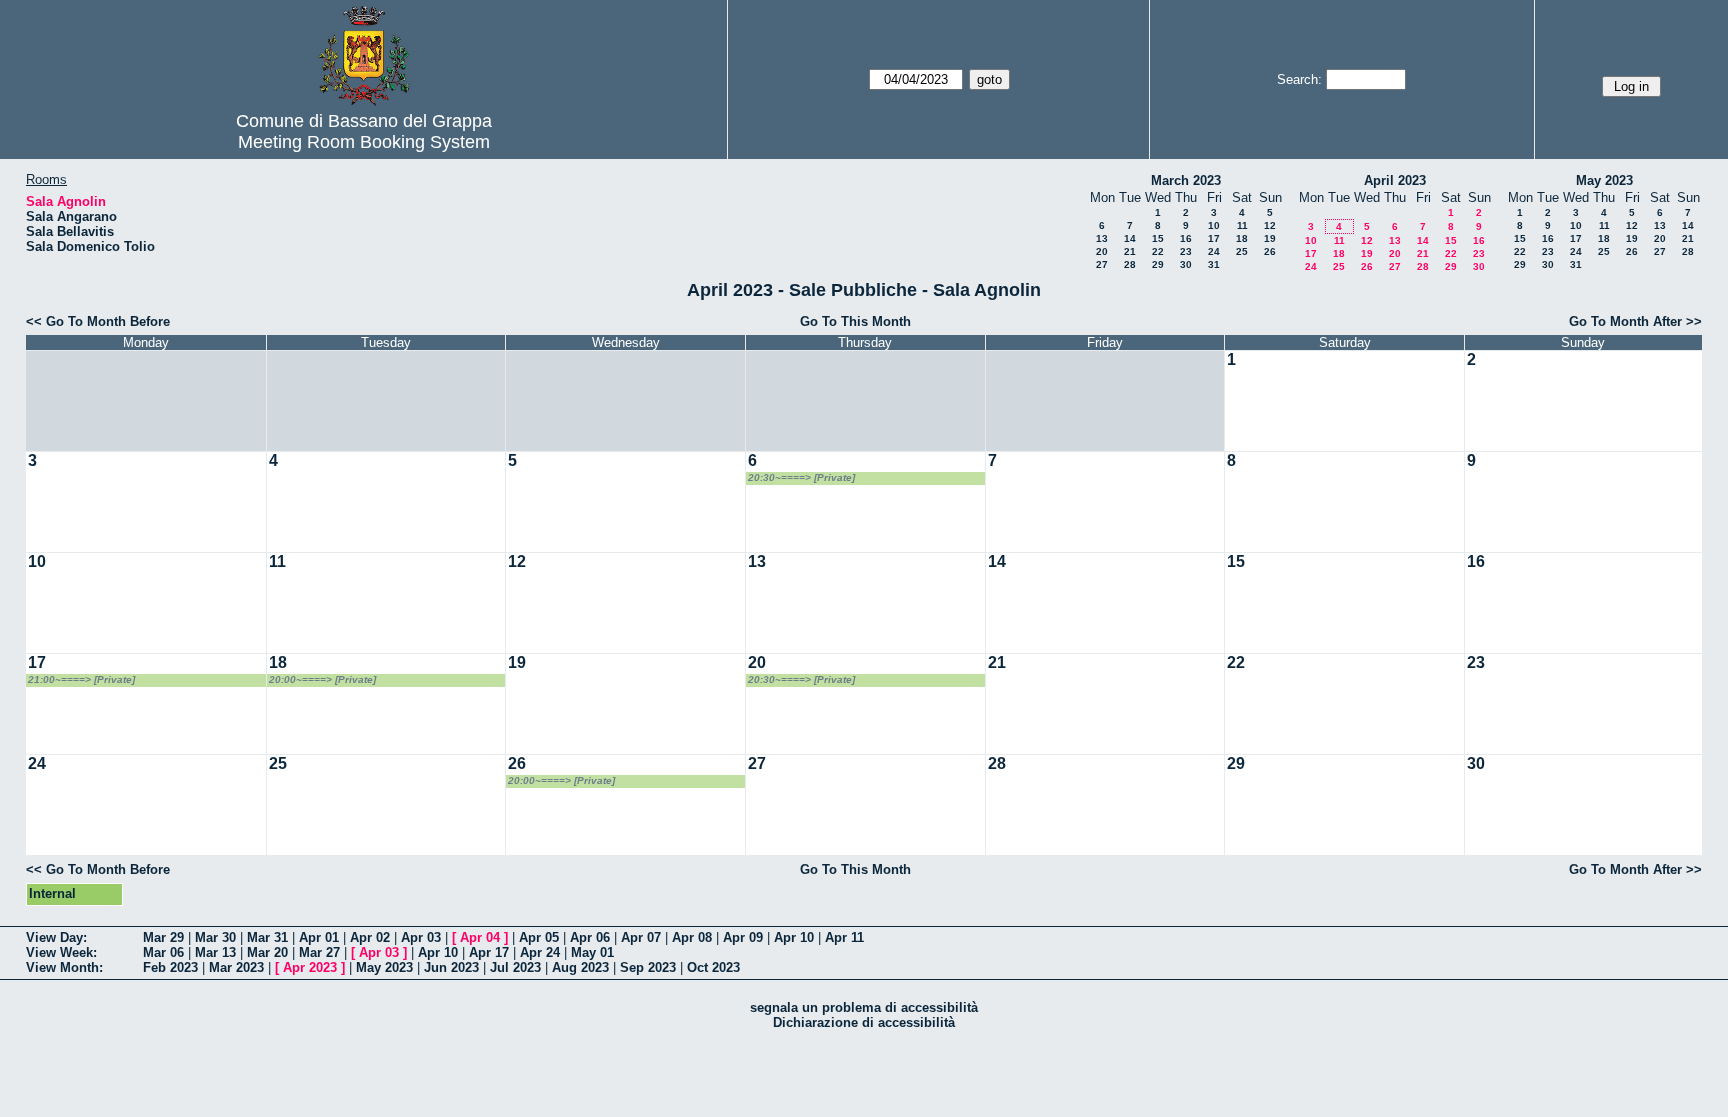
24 (1214, 251)
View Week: (61, 952)
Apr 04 (480, 937)
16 (1186, 238)
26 (1270, 251)
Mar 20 (267, 952)
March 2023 (1186, 180)
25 (1242, 251)
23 (1186, 251)
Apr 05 (539, 937)
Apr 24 (540, 952)
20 (1102, 251)
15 (1158, 238)
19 (1270, 238)
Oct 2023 (713, 967)
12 (1270, 225)
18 (1242, 238)
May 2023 (1604, 180)
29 (1158, 264)
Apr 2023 (310, 967)
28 (1130, 264)
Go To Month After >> (1635, 321)
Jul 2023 (515, 967)
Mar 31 (267, 937)
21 (1130, 251)
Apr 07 (641, 937)
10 (1214, 225)
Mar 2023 (236, 967)
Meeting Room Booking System (364, 142)
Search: (1299, 79)
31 (1214, 264)
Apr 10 (794, 937)
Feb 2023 (170, 967)
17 (1214, 238)
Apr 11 (844, 937)
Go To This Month (855, 321)
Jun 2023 (451, 967)
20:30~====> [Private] (801, 477)
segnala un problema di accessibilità (864, 1007)
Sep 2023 (648, 967)
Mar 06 (163, 952)
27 (1102, 264)
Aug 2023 (580, 967)
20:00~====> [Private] (322, 679)
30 (1186, 264)
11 (1242, 225)
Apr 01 (319, 937)
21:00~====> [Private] (81, 679)
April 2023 (1395, 180)
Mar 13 (215, 952)
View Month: (64, 967)
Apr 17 (489, 952)
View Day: (56, 937)
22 (1158, 251)
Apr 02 (370, 937)
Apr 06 (590, 937)
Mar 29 (163, 937)
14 (1130, 238)
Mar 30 (215, 937)
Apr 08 (692, 937)
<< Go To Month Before (98, 321)
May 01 (592, 952)
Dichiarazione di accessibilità (864, 1022)
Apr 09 (743, 937)
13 (1102, 238)
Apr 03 (421, 937)
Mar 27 (319, 952)
